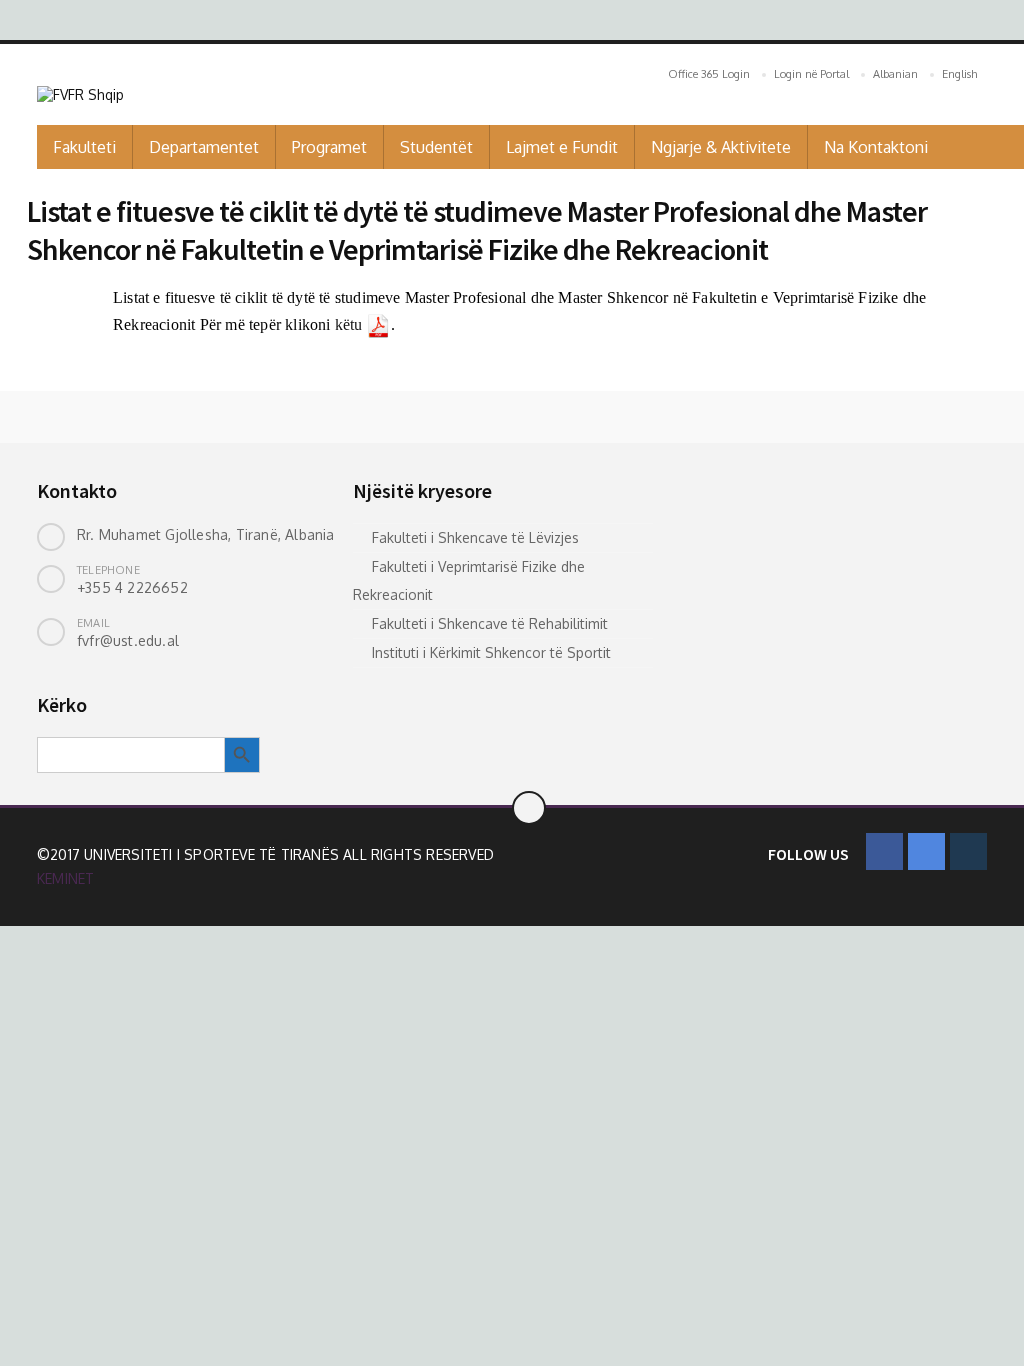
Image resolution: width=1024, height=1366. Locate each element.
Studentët (436, 147)
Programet (329, 147)
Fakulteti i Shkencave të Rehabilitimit (490, 623)
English (959, 74)
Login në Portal (811, 74)
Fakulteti (84, 147)
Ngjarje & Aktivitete (721, 147)
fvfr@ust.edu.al (128, 640)
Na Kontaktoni (876, 147)
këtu (349, 324)
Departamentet (204, 147)
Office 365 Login (709, 74)
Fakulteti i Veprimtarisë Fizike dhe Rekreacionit (469, 580)
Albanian (895, 74)
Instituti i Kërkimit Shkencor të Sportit (491, 652)
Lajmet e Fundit (562, 147)
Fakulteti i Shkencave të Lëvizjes (475, 537)
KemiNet (65, 878)
